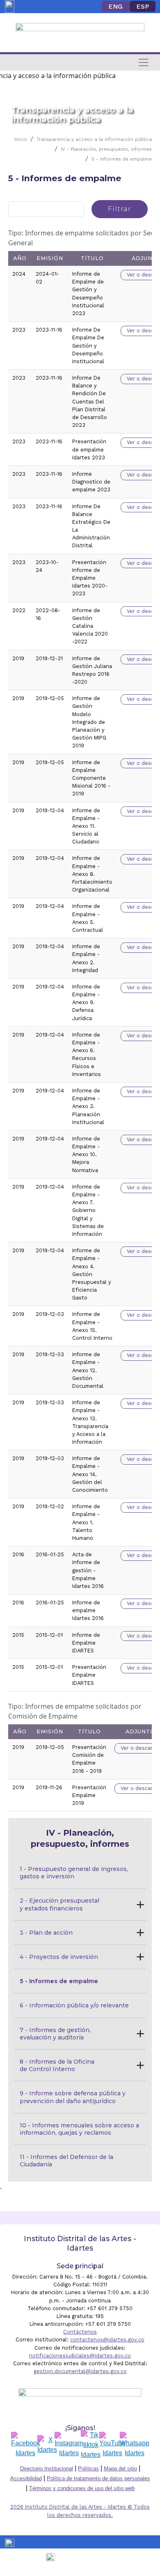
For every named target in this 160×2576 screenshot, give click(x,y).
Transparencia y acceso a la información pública (94, 139)
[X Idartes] (47, 2445)
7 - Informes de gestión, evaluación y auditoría (56, 2034)
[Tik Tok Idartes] (91, 2445)
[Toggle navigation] (144, 62)
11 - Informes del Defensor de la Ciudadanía (67, 2161)
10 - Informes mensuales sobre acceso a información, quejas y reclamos (80, 2129)
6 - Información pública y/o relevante (74, 2005)
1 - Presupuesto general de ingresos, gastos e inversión (75, 1873)
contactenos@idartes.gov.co (107, 2340)
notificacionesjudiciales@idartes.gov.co (80, 2356)
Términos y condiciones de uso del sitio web (82, 2488)
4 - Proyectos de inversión (59, 1957)
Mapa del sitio (120, 2469)
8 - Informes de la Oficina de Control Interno (58, 2065)
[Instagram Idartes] (69, 2445)
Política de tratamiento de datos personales (98, 2478)
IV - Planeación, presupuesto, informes (106, 149)
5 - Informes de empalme (122, 159)
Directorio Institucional (47, 2469)
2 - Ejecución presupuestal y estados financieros (60, 1904)
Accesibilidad (26, 2478)
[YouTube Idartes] (112, 2445)
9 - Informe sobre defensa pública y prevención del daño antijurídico (73, 2097)
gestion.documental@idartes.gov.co (80, 2371)
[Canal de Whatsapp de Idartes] (135, 2445)
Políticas (88, 2469)
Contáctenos (80, 2332)
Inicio (21, 139)
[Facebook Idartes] (26, 2445)
